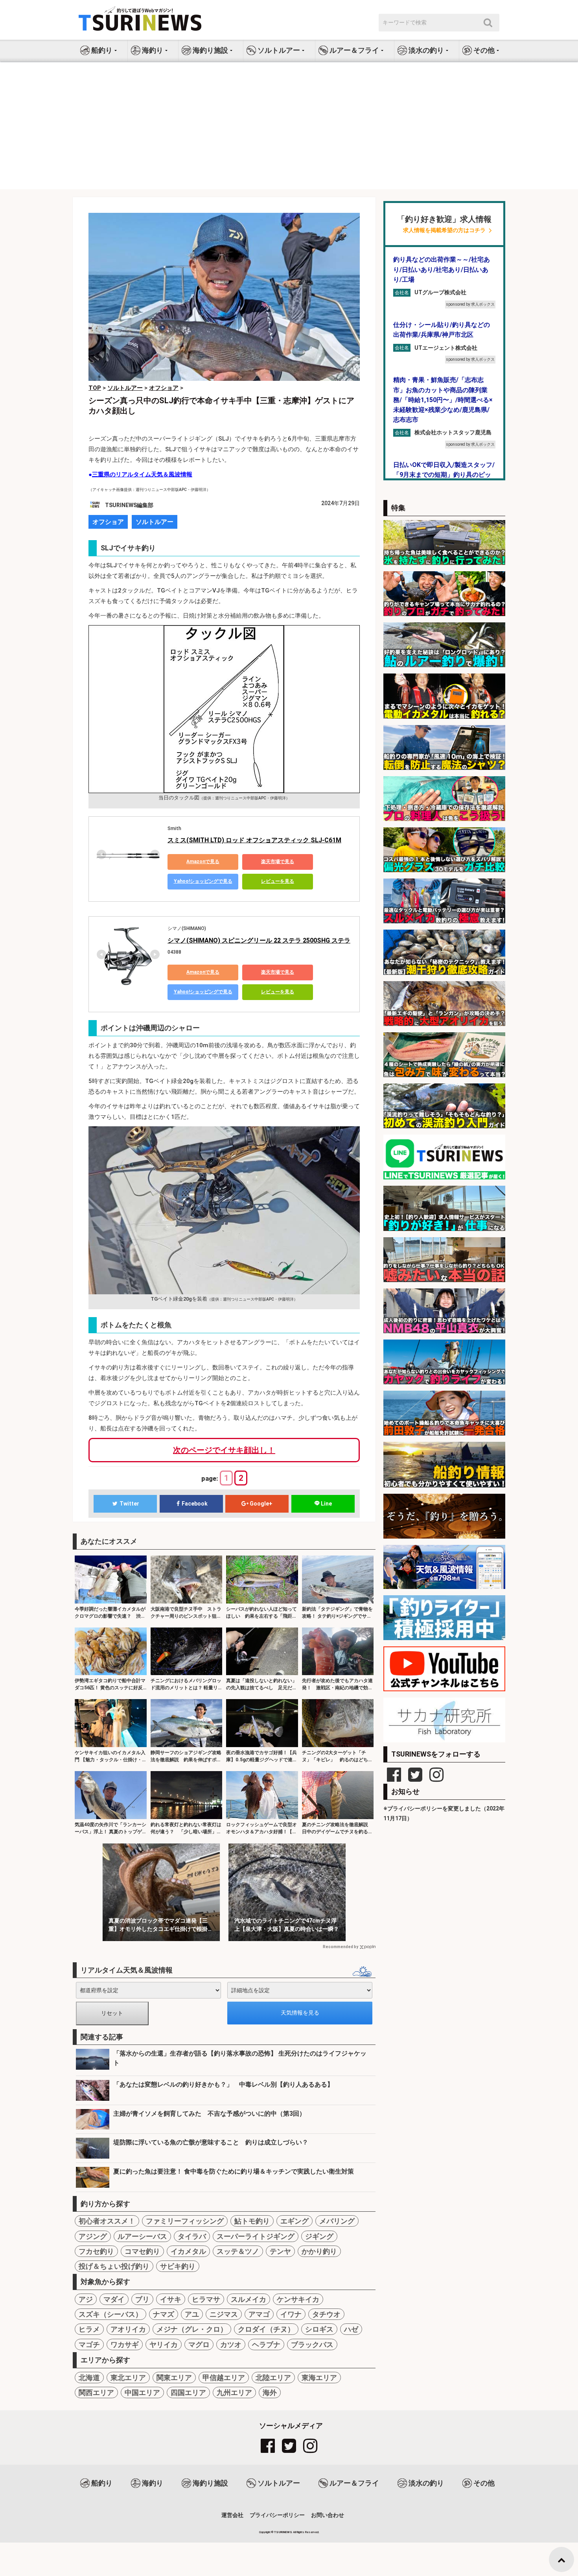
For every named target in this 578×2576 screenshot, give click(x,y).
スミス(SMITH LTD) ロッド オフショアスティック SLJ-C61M (254, 840)
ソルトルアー (155, 522)
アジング (93, 2236)
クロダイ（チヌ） (266, 2329)
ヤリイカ (164, 2344)
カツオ (231, 2344)
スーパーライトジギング (256, 2236)
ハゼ (351, 2329)
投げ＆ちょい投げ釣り (114, 2266)
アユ (192, 2314)
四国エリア (188, 2392)
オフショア (108, 522)
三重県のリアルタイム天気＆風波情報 (142, 474)
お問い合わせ (328, 2515)
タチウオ (326, 2314)
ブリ (142, 2299)
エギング (295, 2221)
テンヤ (280, 2251)
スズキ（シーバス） (110, 2314)
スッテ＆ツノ (238, 2251)
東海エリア (319, 2378)
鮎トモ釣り (252, 2221)
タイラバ (192, 2236)
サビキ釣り (178, 2266)
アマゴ (259, 2314)
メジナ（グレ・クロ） (192, 2329)
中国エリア (142, 2392)
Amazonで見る (203, 862)
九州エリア (234, 2392)
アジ (86, 2299)
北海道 (89, 2378)
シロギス (319, 2329)
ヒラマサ (206, 2299)
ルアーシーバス (142, 2236)
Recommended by (341, 1947)
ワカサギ (125, 2344)
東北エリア (128, 2378)
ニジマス (224, 2314)
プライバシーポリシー (277, 2515)
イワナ (291, 2314)
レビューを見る (278, 881)
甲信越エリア (224, 2378)
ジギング (319, 2236)
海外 (270, 2392)
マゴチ (89, 2344)
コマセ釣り (142, 2251)
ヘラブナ (266, 2344)
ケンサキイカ (298, 2299)
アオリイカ (128, 2329)
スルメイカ (249, 2299)
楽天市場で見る (278, 862)
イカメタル (188, 2251)
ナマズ (164, 2314)
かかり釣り (319, 2251)
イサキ (171, 2299)
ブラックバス (312, 2344)
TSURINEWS (283, 2532)
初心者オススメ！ (107, 2221)
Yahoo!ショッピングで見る (203, 881)
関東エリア (174, 2378)
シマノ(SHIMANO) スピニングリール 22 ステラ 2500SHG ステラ (259, 940)
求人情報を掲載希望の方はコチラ (444, 230)
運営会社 (232, 2515)
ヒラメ (89, 2329)
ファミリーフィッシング (185, 2221)
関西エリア (96, 2392)
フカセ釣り (96, 2251)
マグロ (199, 2344)
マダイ (114, 2299)
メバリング (337, 2221)
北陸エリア (273, 2378)
